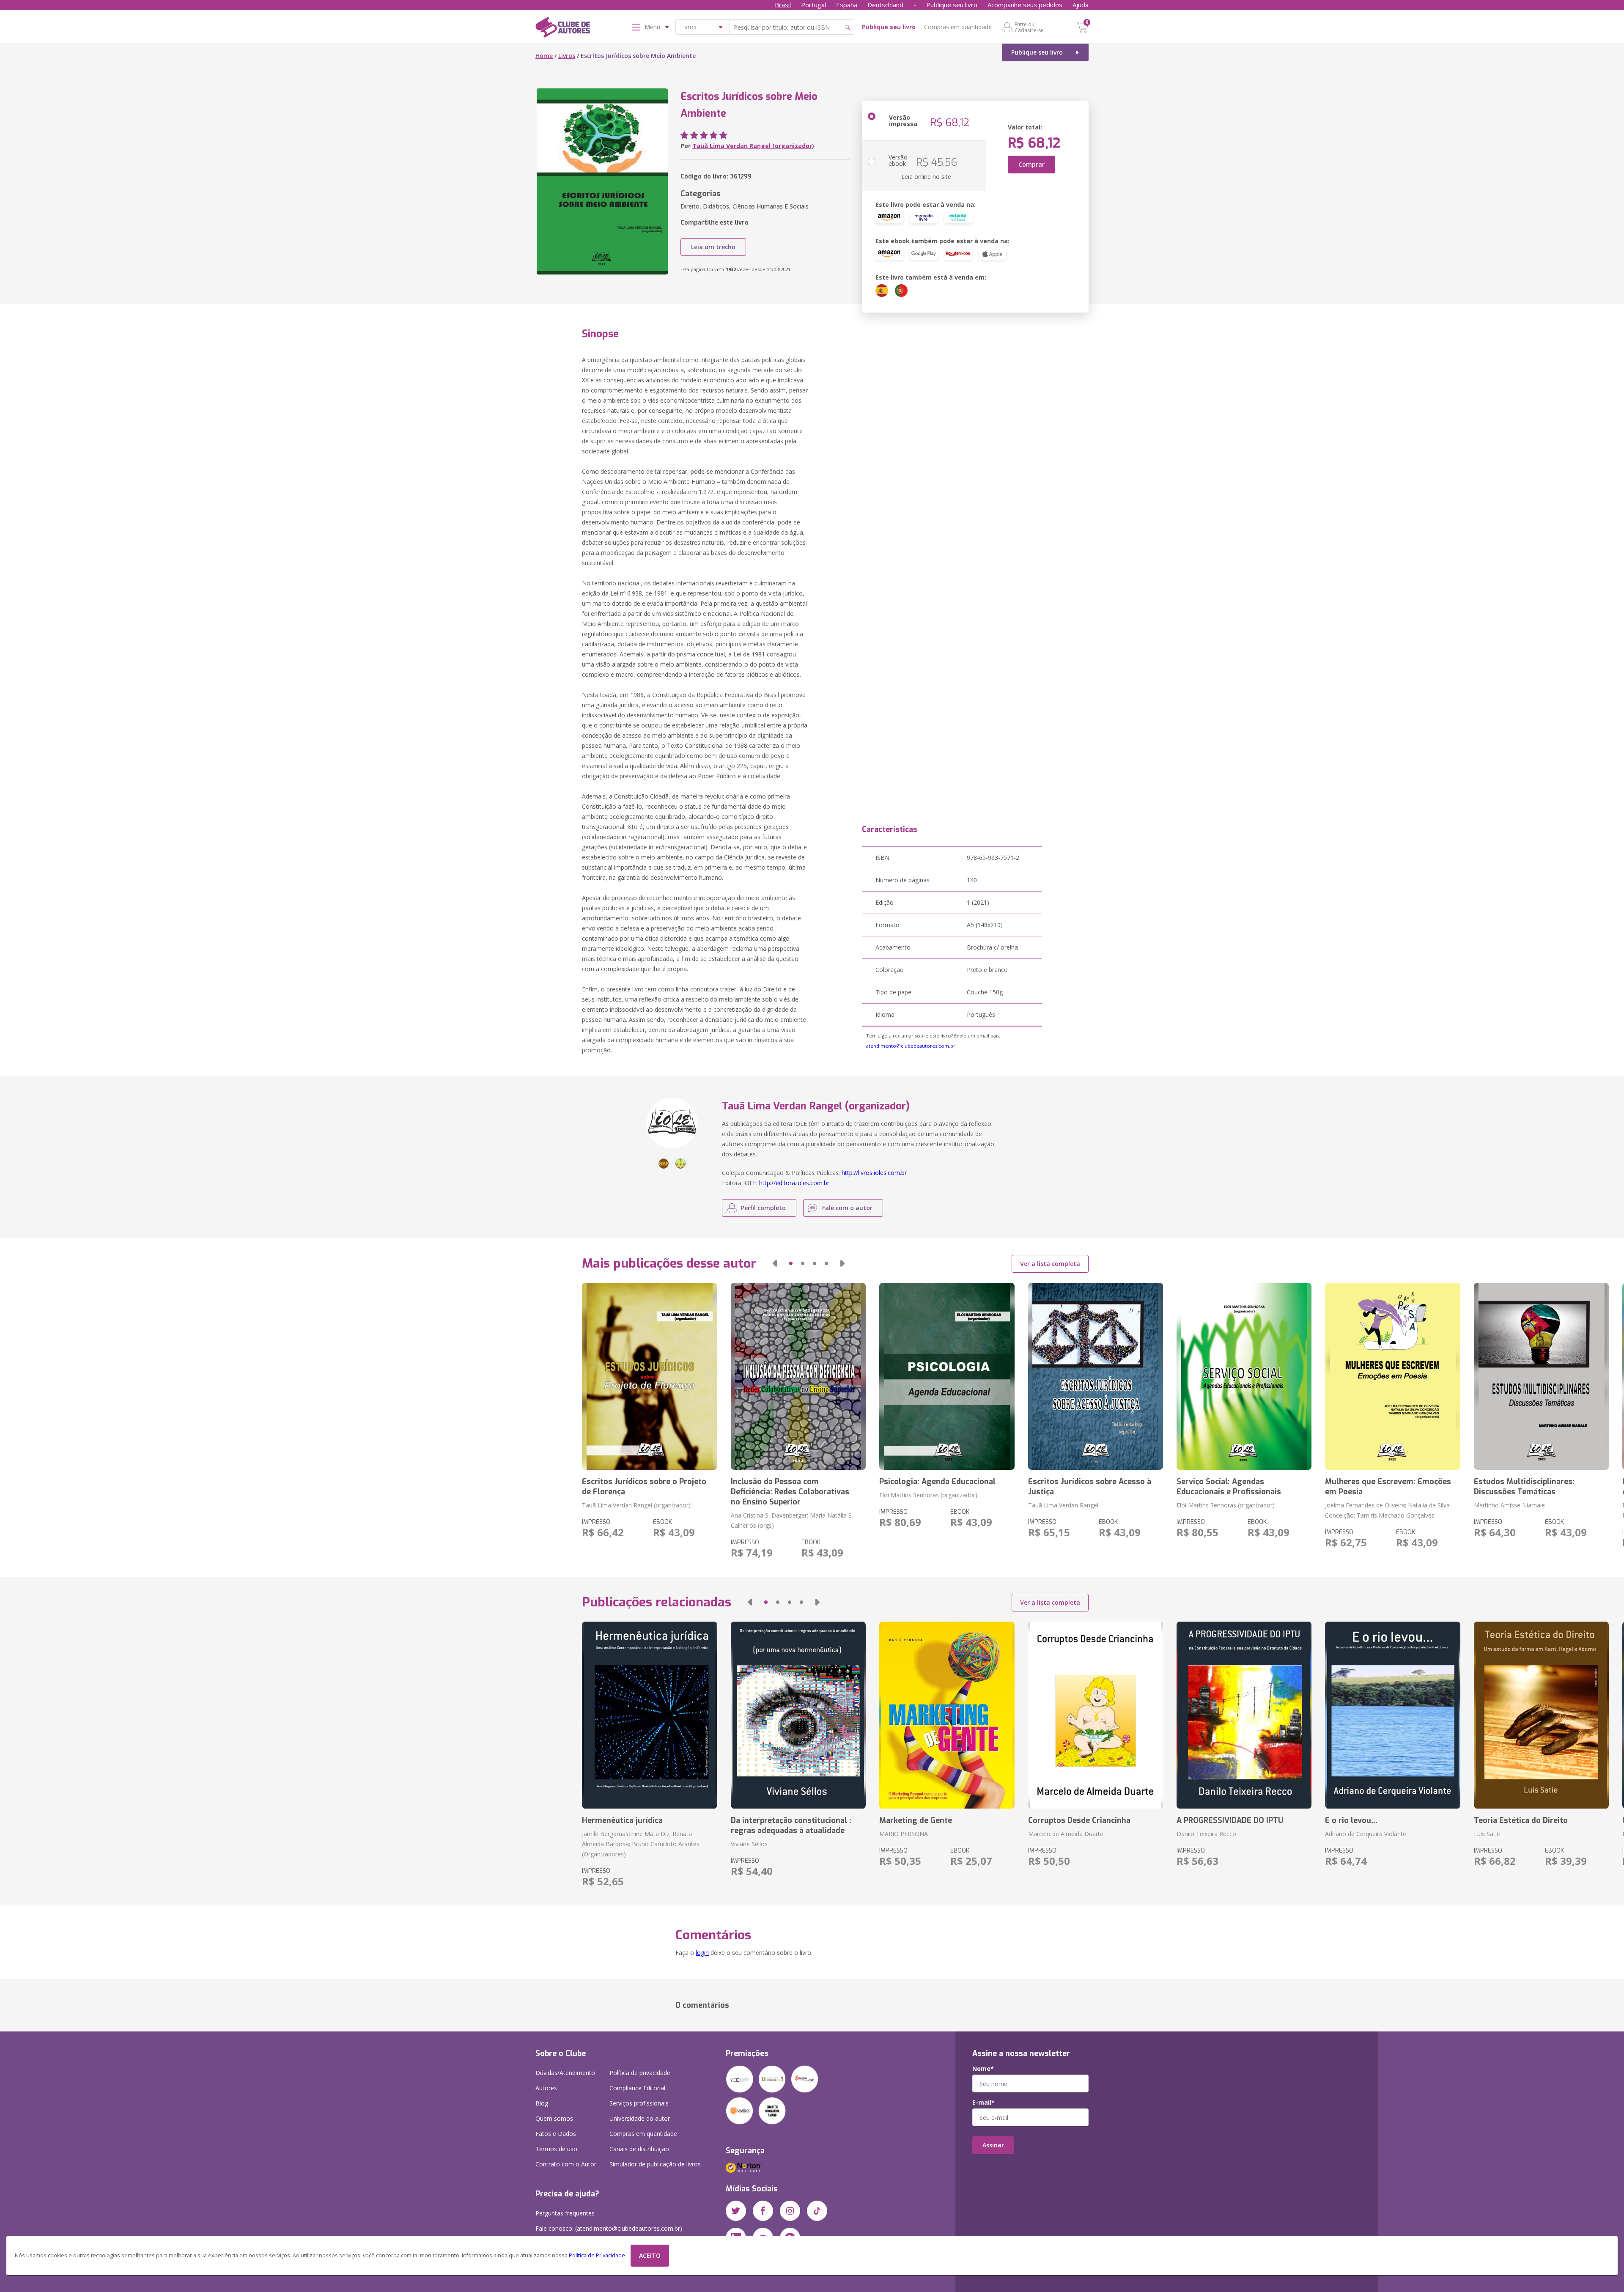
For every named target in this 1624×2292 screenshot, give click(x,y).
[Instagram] (790, 2211)
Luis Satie (1487, 1834)
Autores (546, 2088)
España (847, 5)
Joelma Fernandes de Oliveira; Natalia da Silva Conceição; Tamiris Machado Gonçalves (1387, 1510)
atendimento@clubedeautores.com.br (911, 1046)
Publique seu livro (952, 5)
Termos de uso (556, 2149)
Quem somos (554, 2118)
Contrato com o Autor (566, 2164)
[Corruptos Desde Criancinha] (1096, 1715)
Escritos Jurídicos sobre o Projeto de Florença (644, 1487)
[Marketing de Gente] (947, 1715)
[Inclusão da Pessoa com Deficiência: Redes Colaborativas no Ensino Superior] (798, 1376)
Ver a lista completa (1050, 1264)
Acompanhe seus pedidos (1025, 5)
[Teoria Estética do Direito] (1541, 1715)
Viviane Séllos (749, 1844)
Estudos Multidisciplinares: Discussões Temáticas (1524, 1487)
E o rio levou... (1351, 1820)
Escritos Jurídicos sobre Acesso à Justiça (1090, 1487)
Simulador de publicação (655, 2164)
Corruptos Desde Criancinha (1079, 1820)
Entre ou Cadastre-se (1029, 27)
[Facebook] (763, 2211)
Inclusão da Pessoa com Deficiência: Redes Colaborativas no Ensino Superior (790, 1492)
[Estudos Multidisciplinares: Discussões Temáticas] (1541, 1376)
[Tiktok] (817, 2211)
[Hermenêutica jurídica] (649, 1715)
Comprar (1031, 164)
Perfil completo (763, 1208)
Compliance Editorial (637, 2088)
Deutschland (885, 5)
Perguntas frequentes (565, 2213)
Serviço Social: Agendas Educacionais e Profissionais (1229, 1487)
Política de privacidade (640, 2073)
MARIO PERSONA (904, 1834)
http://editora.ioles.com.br (794, 1183)
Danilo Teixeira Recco (1206, 1834)
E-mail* (983, 2103)
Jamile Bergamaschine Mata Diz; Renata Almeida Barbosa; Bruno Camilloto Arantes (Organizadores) (641, 1844)
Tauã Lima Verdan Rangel (1063, 1505)
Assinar (993, 2145)
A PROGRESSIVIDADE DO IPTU (1230, 1820)
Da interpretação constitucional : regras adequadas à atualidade (791, 1825)
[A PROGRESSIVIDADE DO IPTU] (1244, 1715)
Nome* (983, 2069)
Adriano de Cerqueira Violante (1366, 1834)
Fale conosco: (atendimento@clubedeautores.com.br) (609, 2228)
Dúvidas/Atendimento (565, 2073)
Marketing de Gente (916, 1820)
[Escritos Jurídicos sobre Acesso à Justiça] (1096, 1376)
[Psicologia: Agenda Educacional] (947, 1376)
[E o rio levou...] (1392, 1715)
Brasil (783, 5)
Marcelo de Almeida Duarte (1066, 1834)
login (702, 1953)
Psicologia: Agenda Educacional (937, 1482)
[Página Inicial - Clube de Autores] (563, 29)
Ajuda (1081, 5)
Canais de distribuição (639, 2149)
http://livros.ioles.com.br (874, 1173)
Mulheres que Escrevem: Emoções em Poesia (1388, 1487)
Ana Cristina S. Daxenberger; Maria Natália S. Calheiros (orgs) (792, 1520)
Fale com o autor (847, 1208)
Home (544, 56)
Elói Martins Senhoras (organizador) (928, 1495)
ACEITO (650, 2255)
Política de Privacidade (597, 2255)
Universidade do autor (640, 2118)
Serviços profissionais (639, 2103)
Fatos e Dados (556, 2134)
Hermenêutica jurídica (622, 1820)
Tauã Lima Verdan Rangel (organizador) (753, 146)
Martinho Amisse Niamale (1509, 1505)
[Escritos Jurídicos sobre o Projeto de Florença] (649, 1376)
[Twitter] (736, 2211)
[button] (775, 1263)
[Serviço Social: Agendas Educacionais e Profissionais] (1244, 1376)
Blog (542, 2103)
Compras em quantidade (958, 27)
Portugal (813, 5)
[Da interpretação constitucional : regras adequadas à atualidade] (798, 1715)
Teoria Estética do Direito (1521, 1820)
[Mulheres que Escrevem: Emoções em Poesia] (1392, 1376)
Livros (567, 56)
